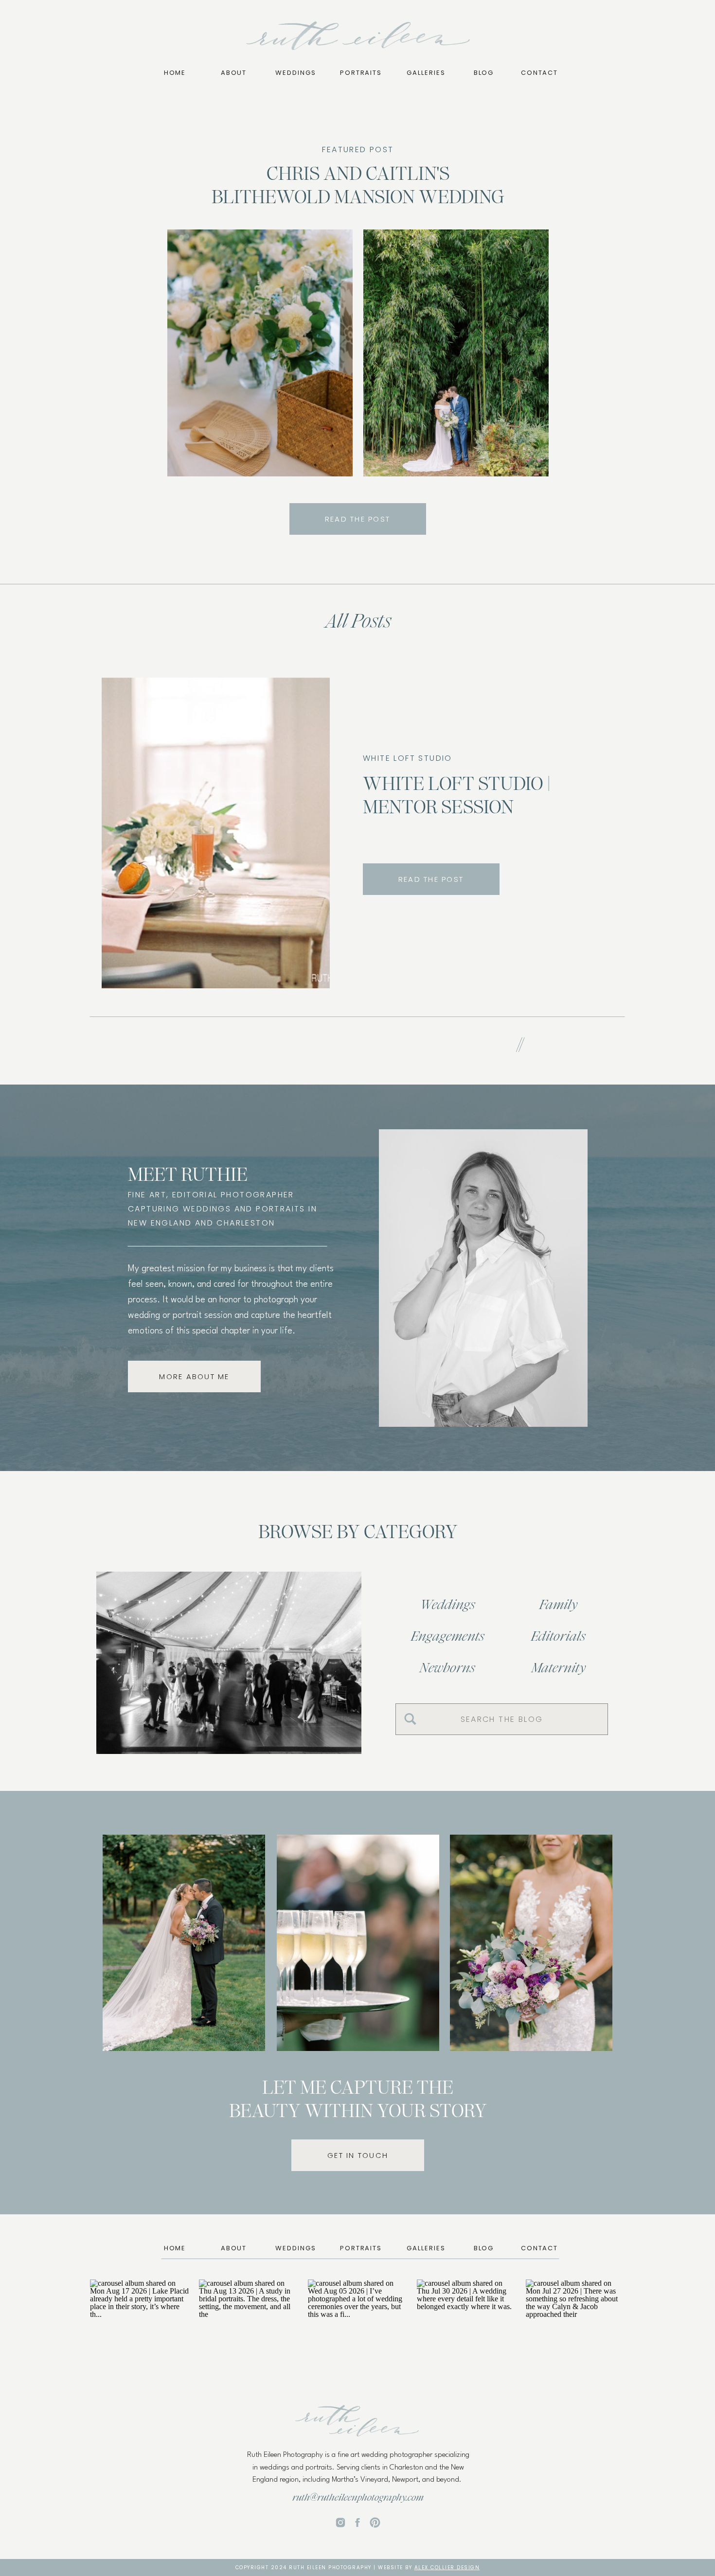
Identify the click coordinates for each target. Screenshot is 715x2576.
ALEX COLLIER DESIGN (447, 2567)
